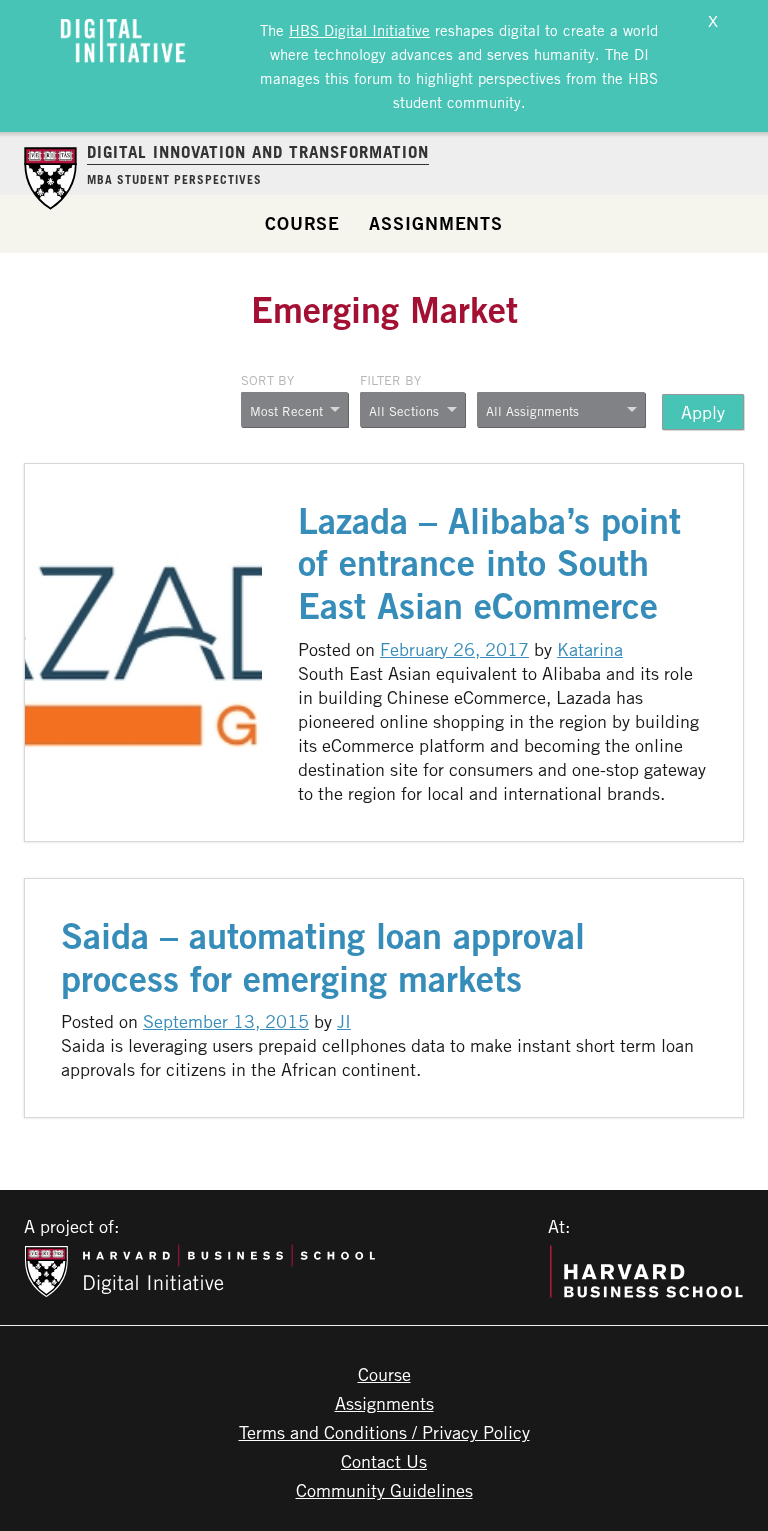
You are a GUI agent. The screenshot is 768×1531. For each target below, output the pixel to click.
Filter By (390, 380)
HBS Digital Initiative (359, 30)
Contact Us (384, 1461)
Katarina (590, 649)
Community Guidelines (384, 1490)
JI (344, 1021)
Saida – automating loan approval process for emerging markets (323, 957)
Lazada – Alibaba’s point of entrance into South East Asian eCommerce (489, 563)
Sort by (267, 380)
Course (302, 223)
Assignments (436, 223)
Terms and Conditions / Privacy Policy (384, 1432)
